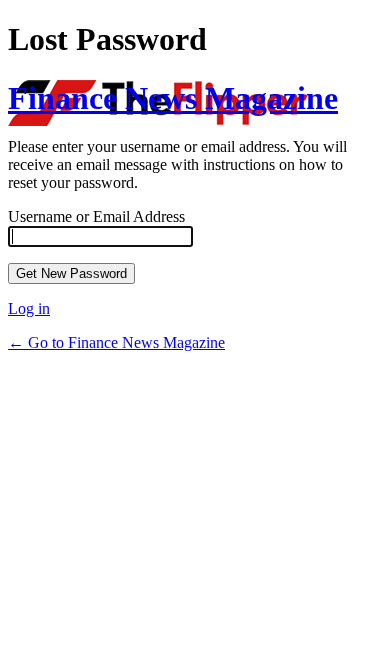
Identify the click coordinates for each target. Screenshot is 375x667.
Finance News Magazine (173, 98)
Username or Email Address (96, 216)
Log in (29, 308)
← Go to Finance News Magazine (116, 342)
